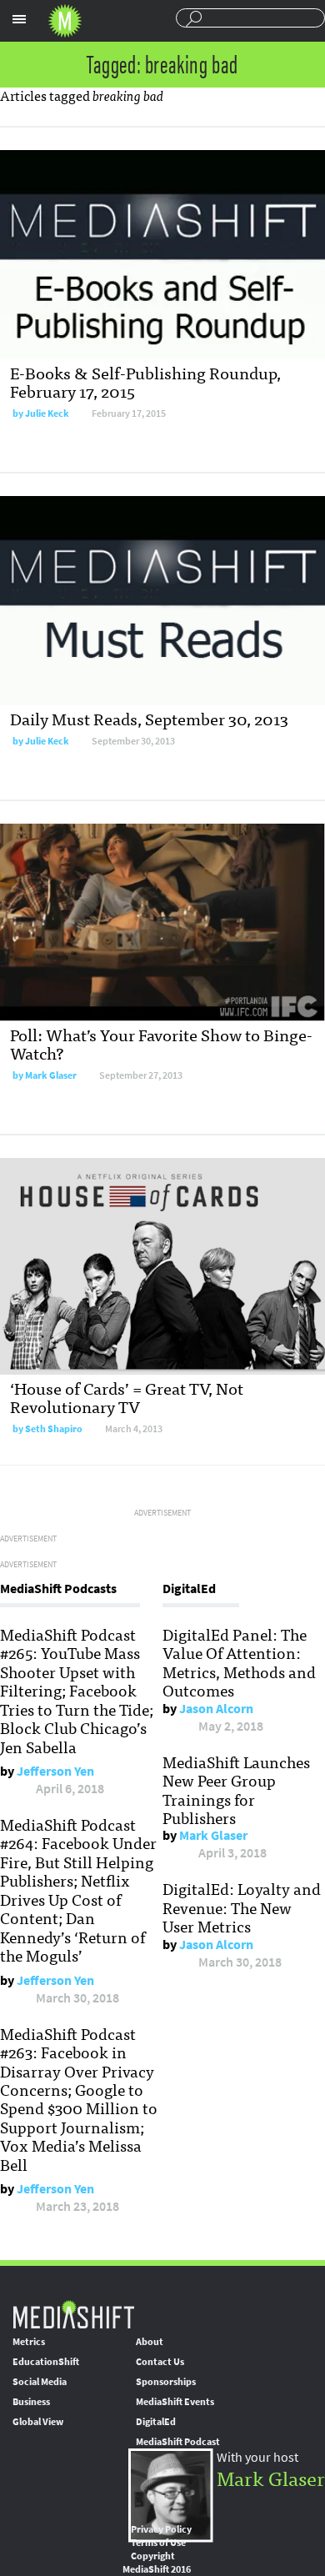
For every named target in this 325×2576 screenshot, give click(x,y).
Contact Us (160, 2362)
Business (31, 2402)
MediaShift (73, 2314)
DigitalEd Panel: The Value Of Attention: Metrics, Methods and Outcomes (239, 1662)
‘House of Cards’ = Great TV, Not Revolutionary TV (127, 1397)
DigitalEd (156, 2422)
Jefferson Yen (55, 1771)
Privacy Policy (161, 2529)
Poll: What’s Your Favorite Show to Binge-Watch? (161, 1043)
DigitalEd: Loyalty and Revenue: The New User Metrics (242, 1907)
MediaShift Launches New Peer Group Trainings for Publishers (236, 1789)
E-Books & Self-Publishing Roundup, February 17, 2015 (145, 381)
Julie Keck (47, 413)
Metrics (29, 2342)
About (150, 2342)
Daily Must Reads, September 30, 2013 (149, 718)
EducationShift (46, 2362)
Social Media (40, 2382)
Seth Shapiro (54, 1429)
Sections (19, 19)
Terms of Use (158, 2543)
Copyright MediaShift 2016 (157, 2563)
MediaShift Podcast (178, 2442)
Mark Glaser (51, 1075)
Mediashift (65, 21)
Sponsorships (166, 2382)
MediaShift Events (175, 2402)
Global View (38, 2422)
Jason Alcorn (216, 1709)
